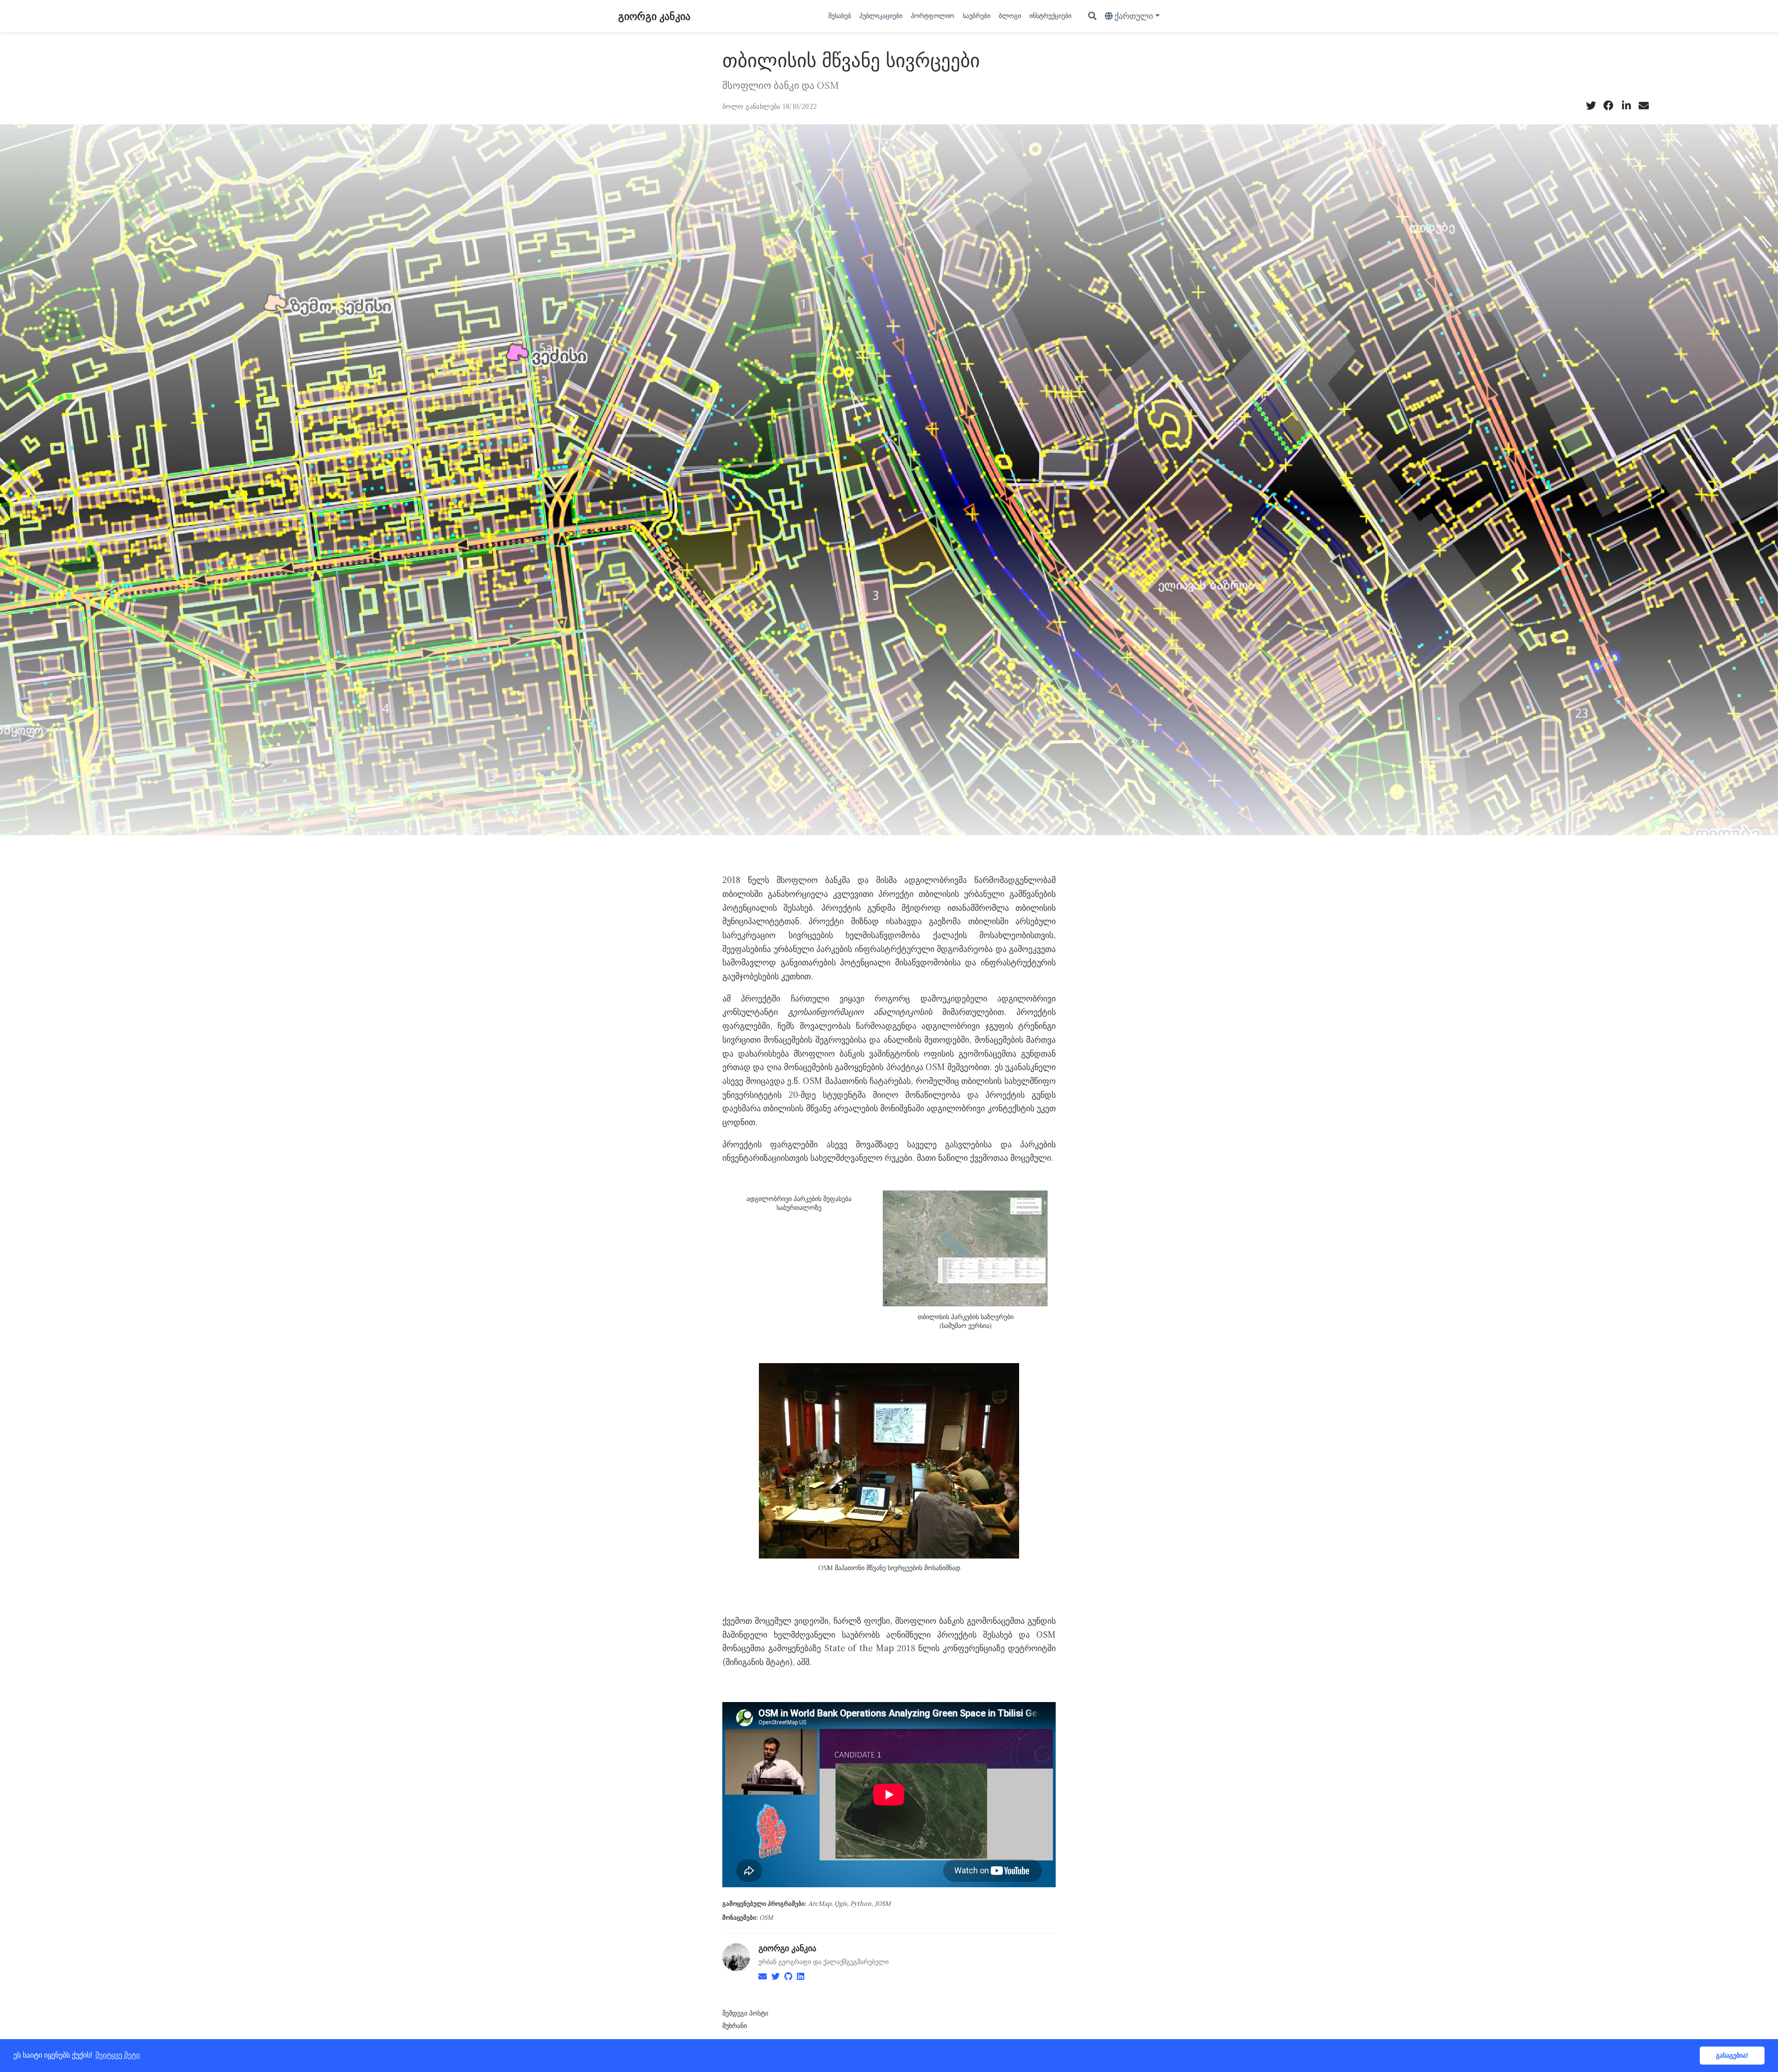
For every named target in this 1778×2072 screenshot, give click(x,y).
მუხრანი (735, 2025)
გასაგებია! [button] (1732, 2055)
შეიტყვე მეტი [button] (118, 2055)
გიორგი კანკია (654, 16)
